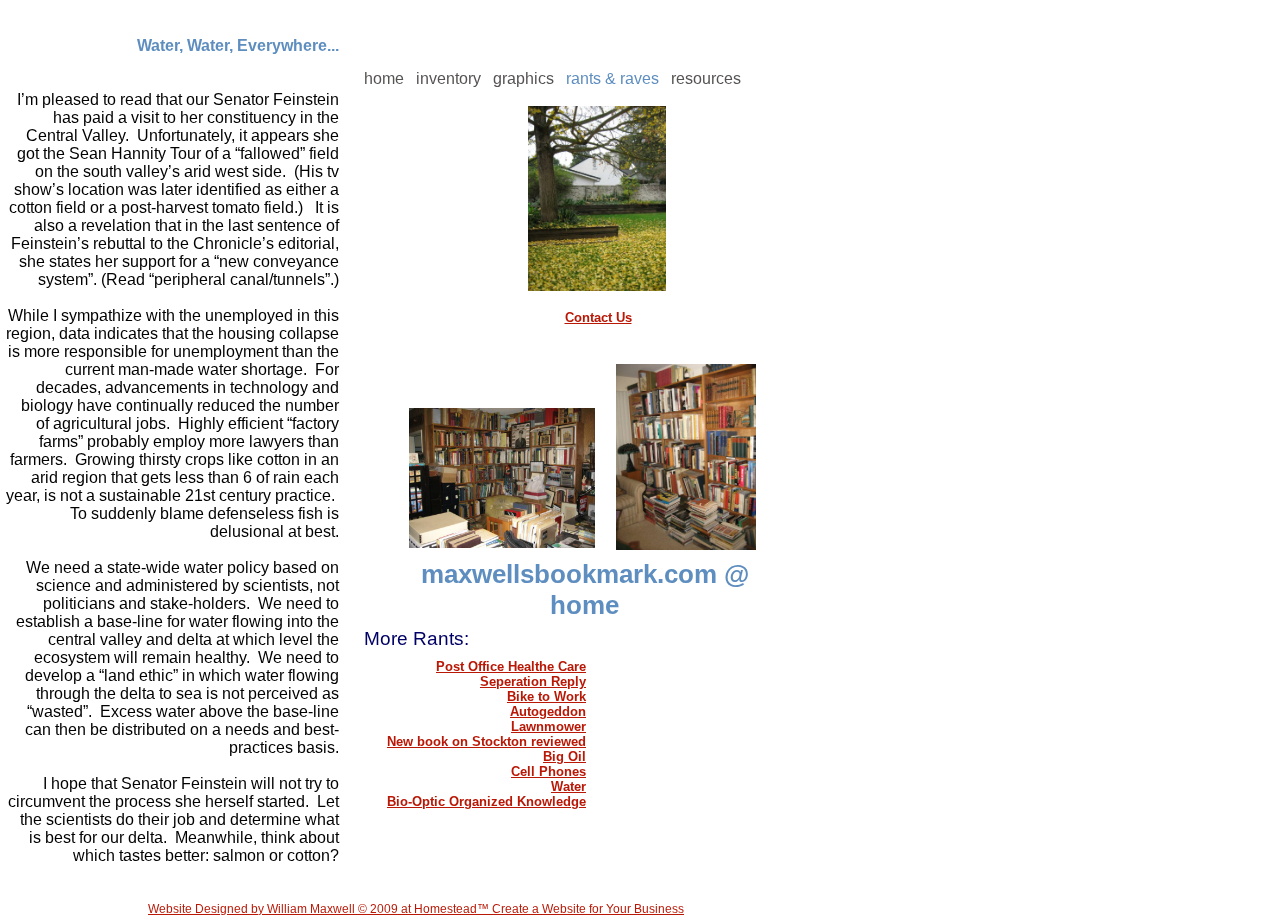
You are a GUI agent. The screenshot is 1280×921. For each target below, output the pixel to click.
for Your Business (635, 909)
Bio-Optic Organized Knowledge (486, 801)
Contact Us (598, 317)
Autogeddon (548, 711)
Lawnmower (548, 726)
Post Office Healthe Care (511, 666)
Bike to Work (546, 696)
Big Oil (564, 756)
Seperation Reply (533, 681)
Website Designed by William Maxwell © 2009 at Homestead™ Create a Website (367, 909)
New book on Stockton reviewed (486, 741)
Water (568, 786)
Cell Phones (548, 771)
